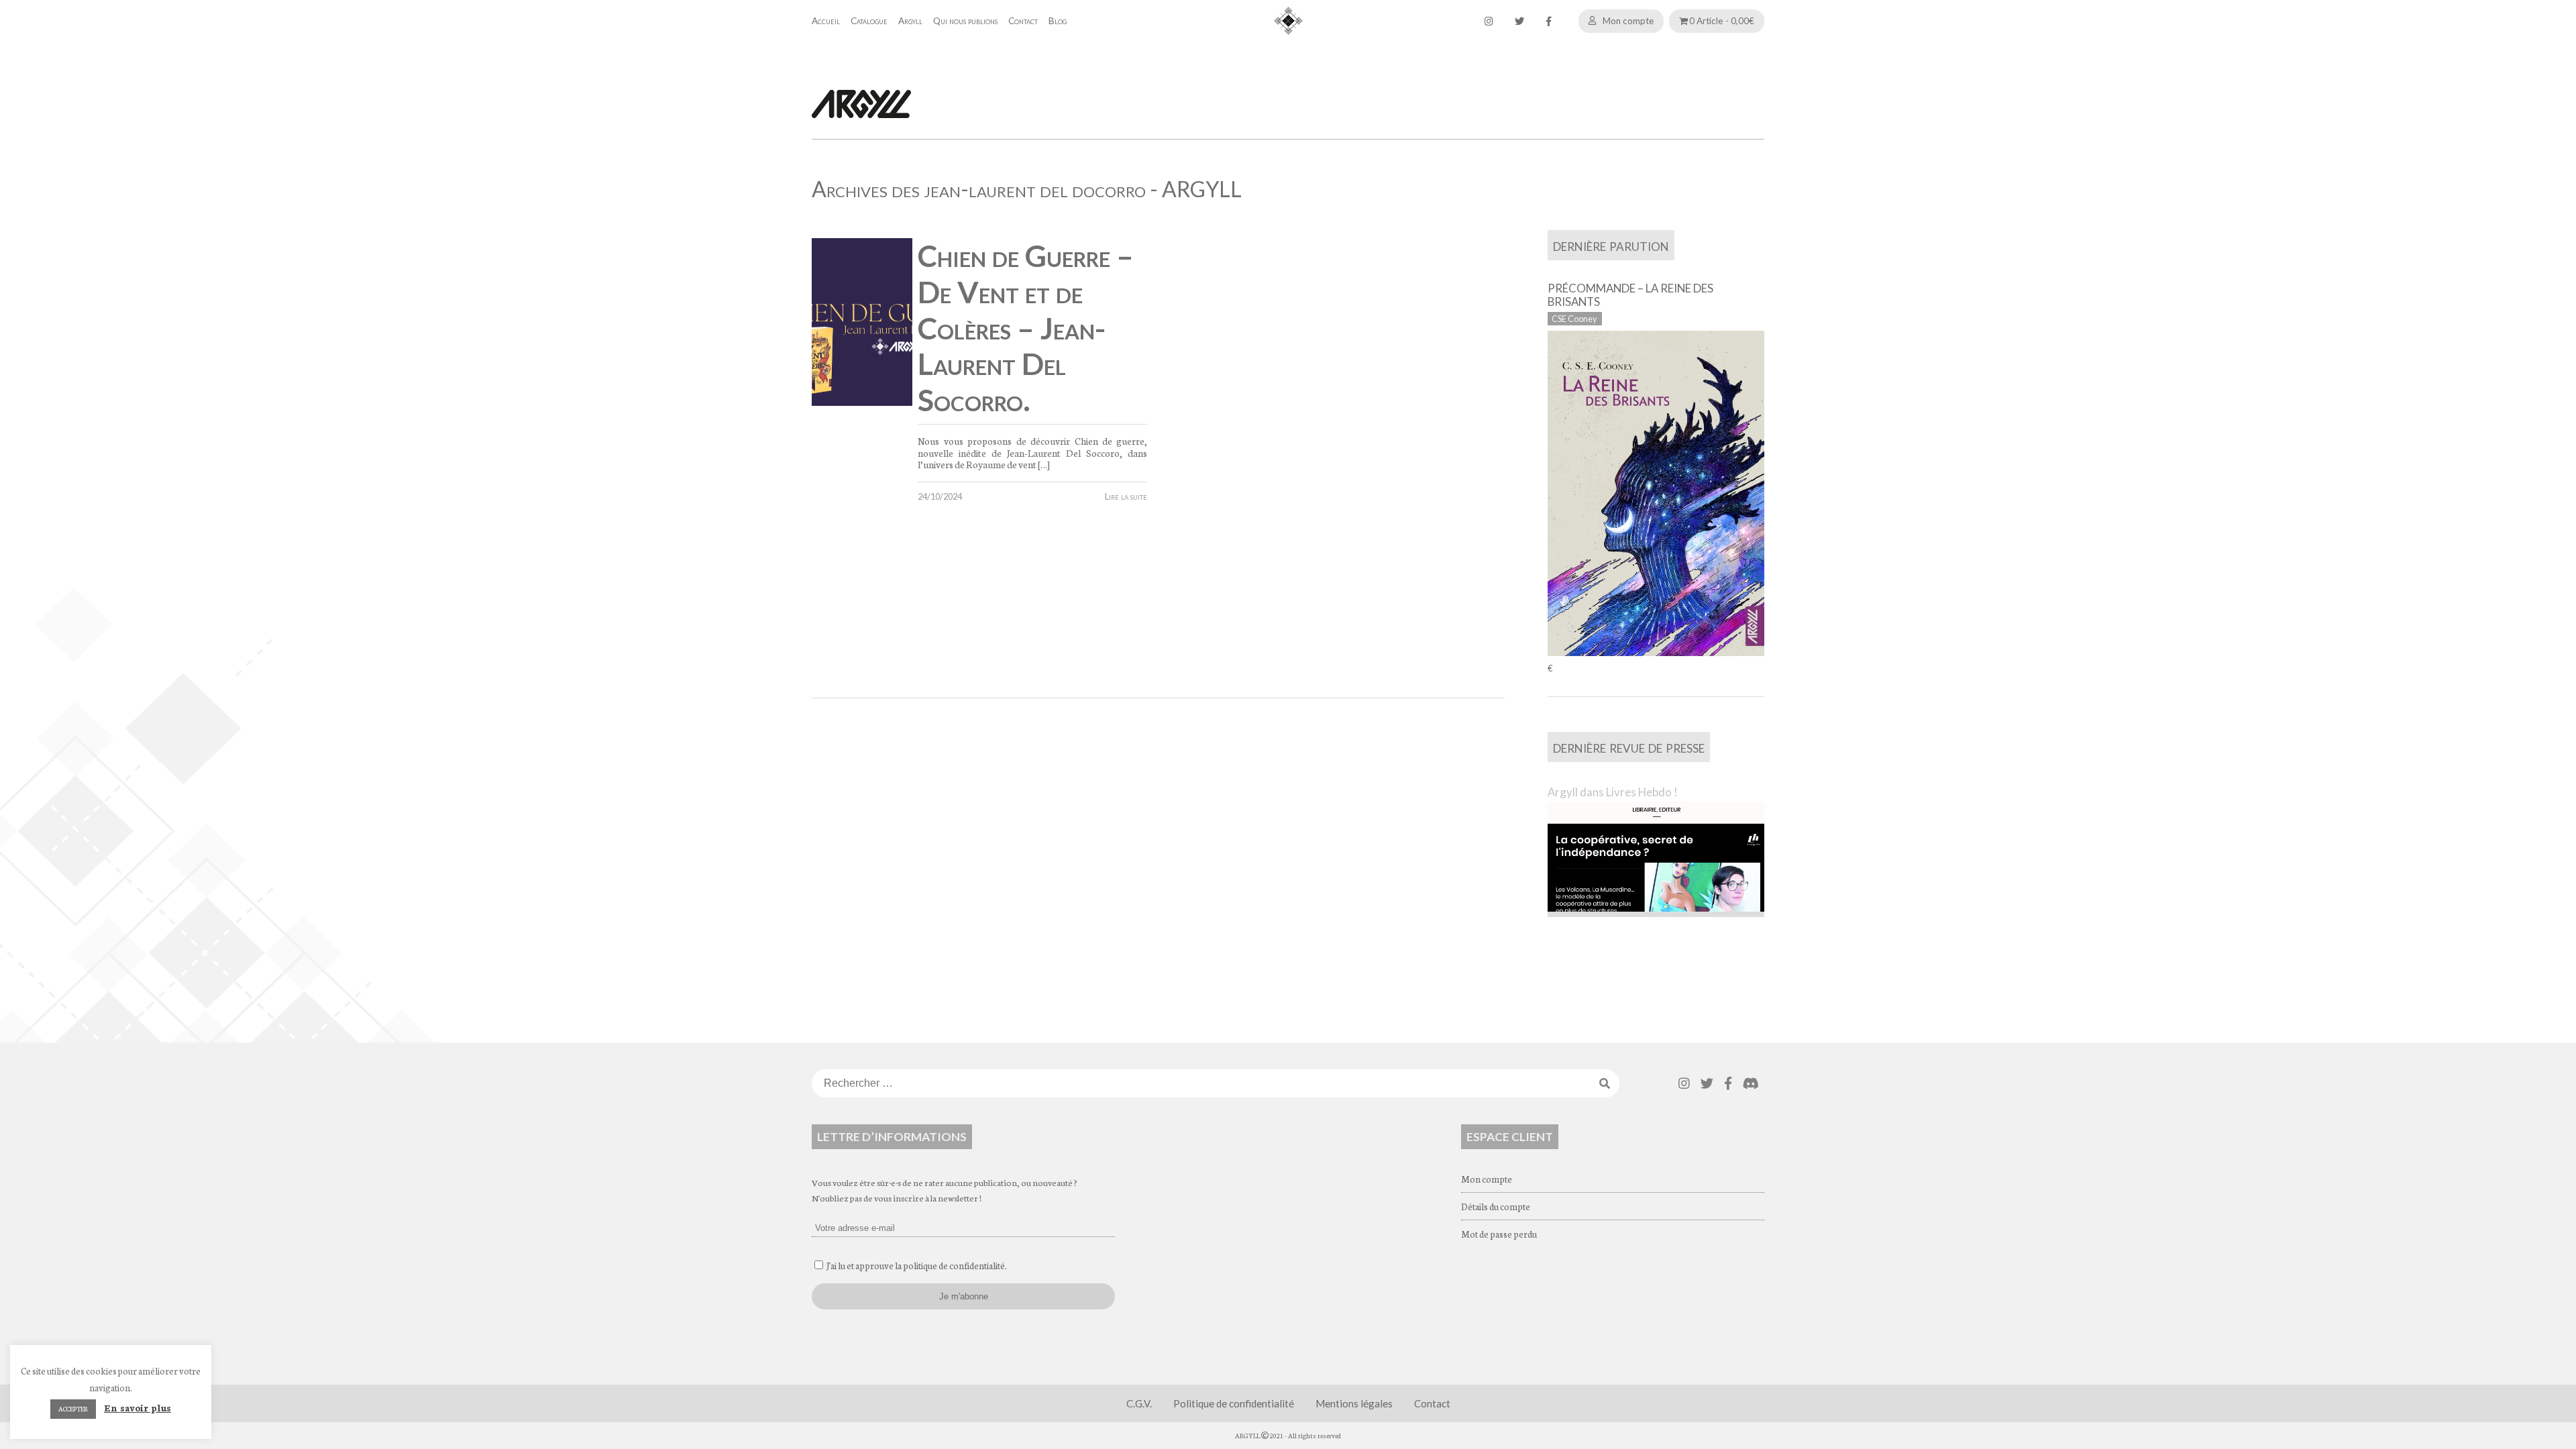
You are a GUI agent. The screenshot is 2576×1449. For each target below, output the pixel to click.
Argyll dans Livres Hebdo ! (1613, 792)
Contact (1023, 21)
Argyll (910, 21)
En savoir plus (138, 1407)
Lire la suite (1126, 496)
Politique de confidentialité (1234, 1403)
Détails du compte (1496, 1206)
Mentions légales (1354, 1403)
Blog (1058, 21)
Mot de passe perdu (1499, 1234)
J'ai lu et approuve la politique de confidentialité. (917, 1265)
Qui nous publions (965, 21)
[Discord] (1751, 1083)
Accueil (826, 21)
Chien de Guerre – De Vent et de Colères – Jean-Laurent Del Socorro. (1026, 328)
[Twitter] (1519, 21)
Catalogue (869, 21)
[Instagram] (1489, 21)
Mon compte (1628, 21)
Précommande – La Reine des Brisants (1630, 295)
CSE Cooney (1574, 319)
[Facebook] (1549, 21)
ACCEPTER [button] (73, 1409)
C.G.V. (1139, 1403)
